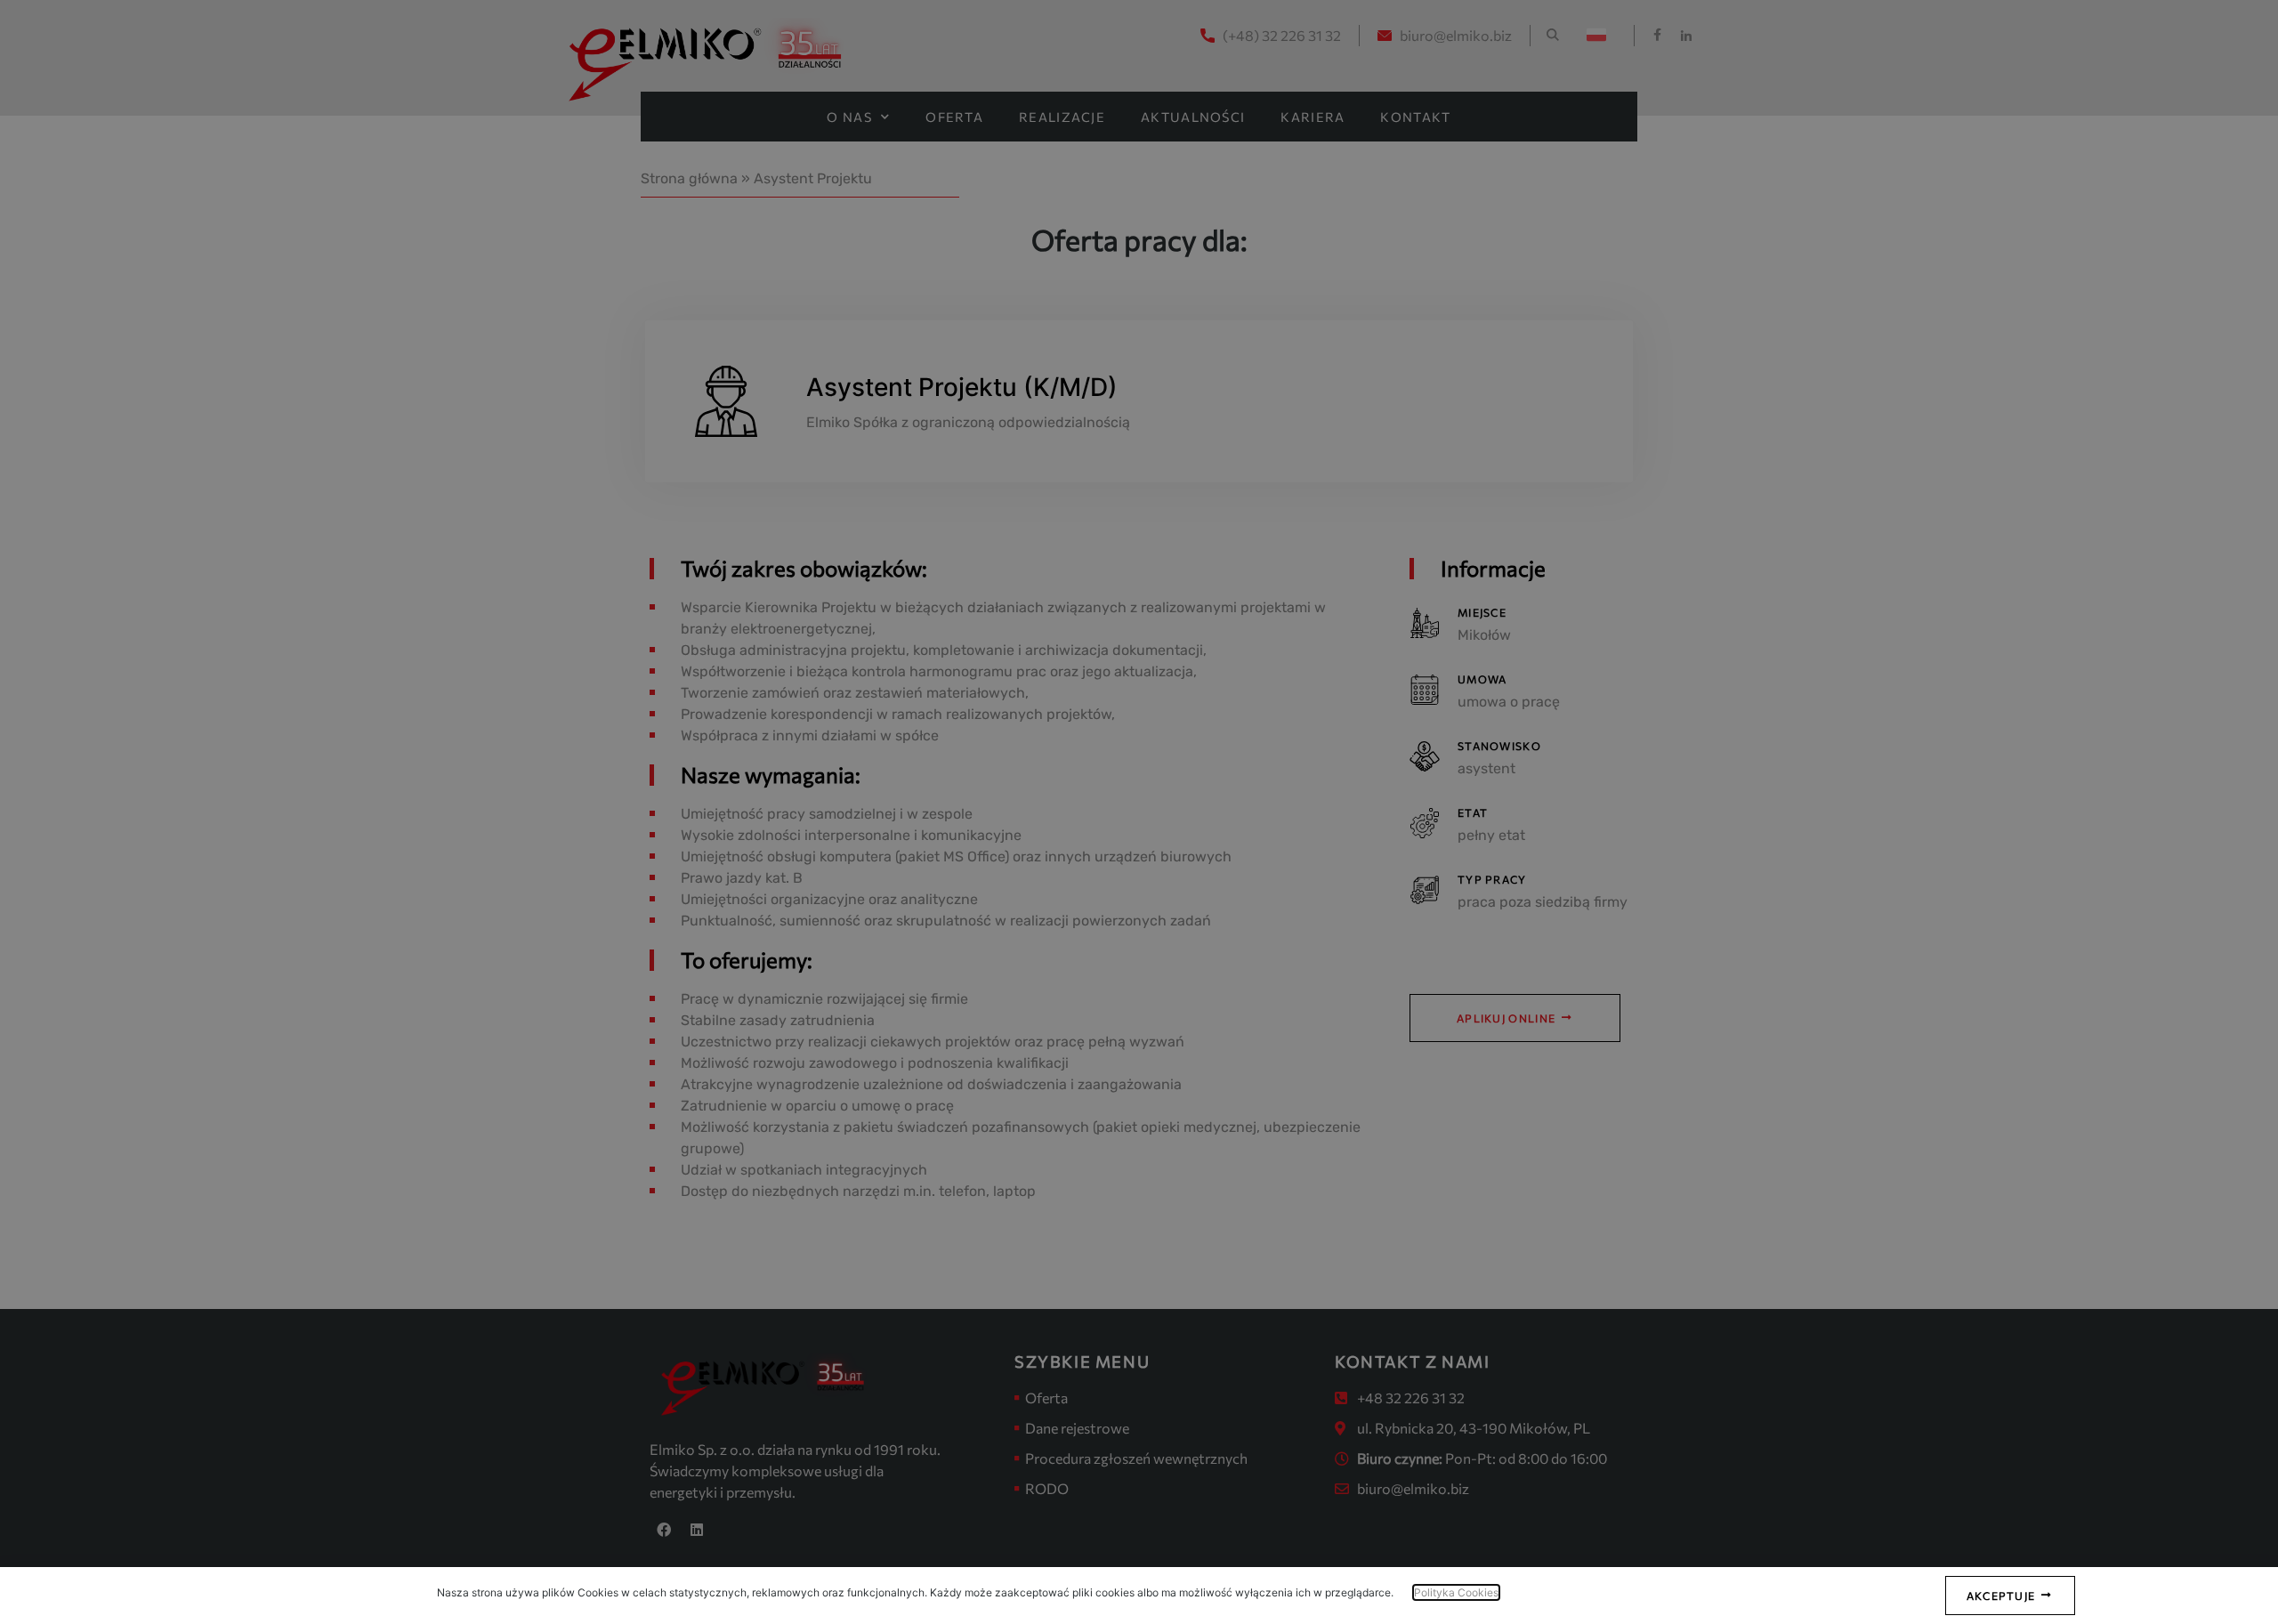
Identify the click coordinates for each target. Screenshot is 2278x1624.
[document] (1139, 812)
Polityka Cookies (1456, 1592)
